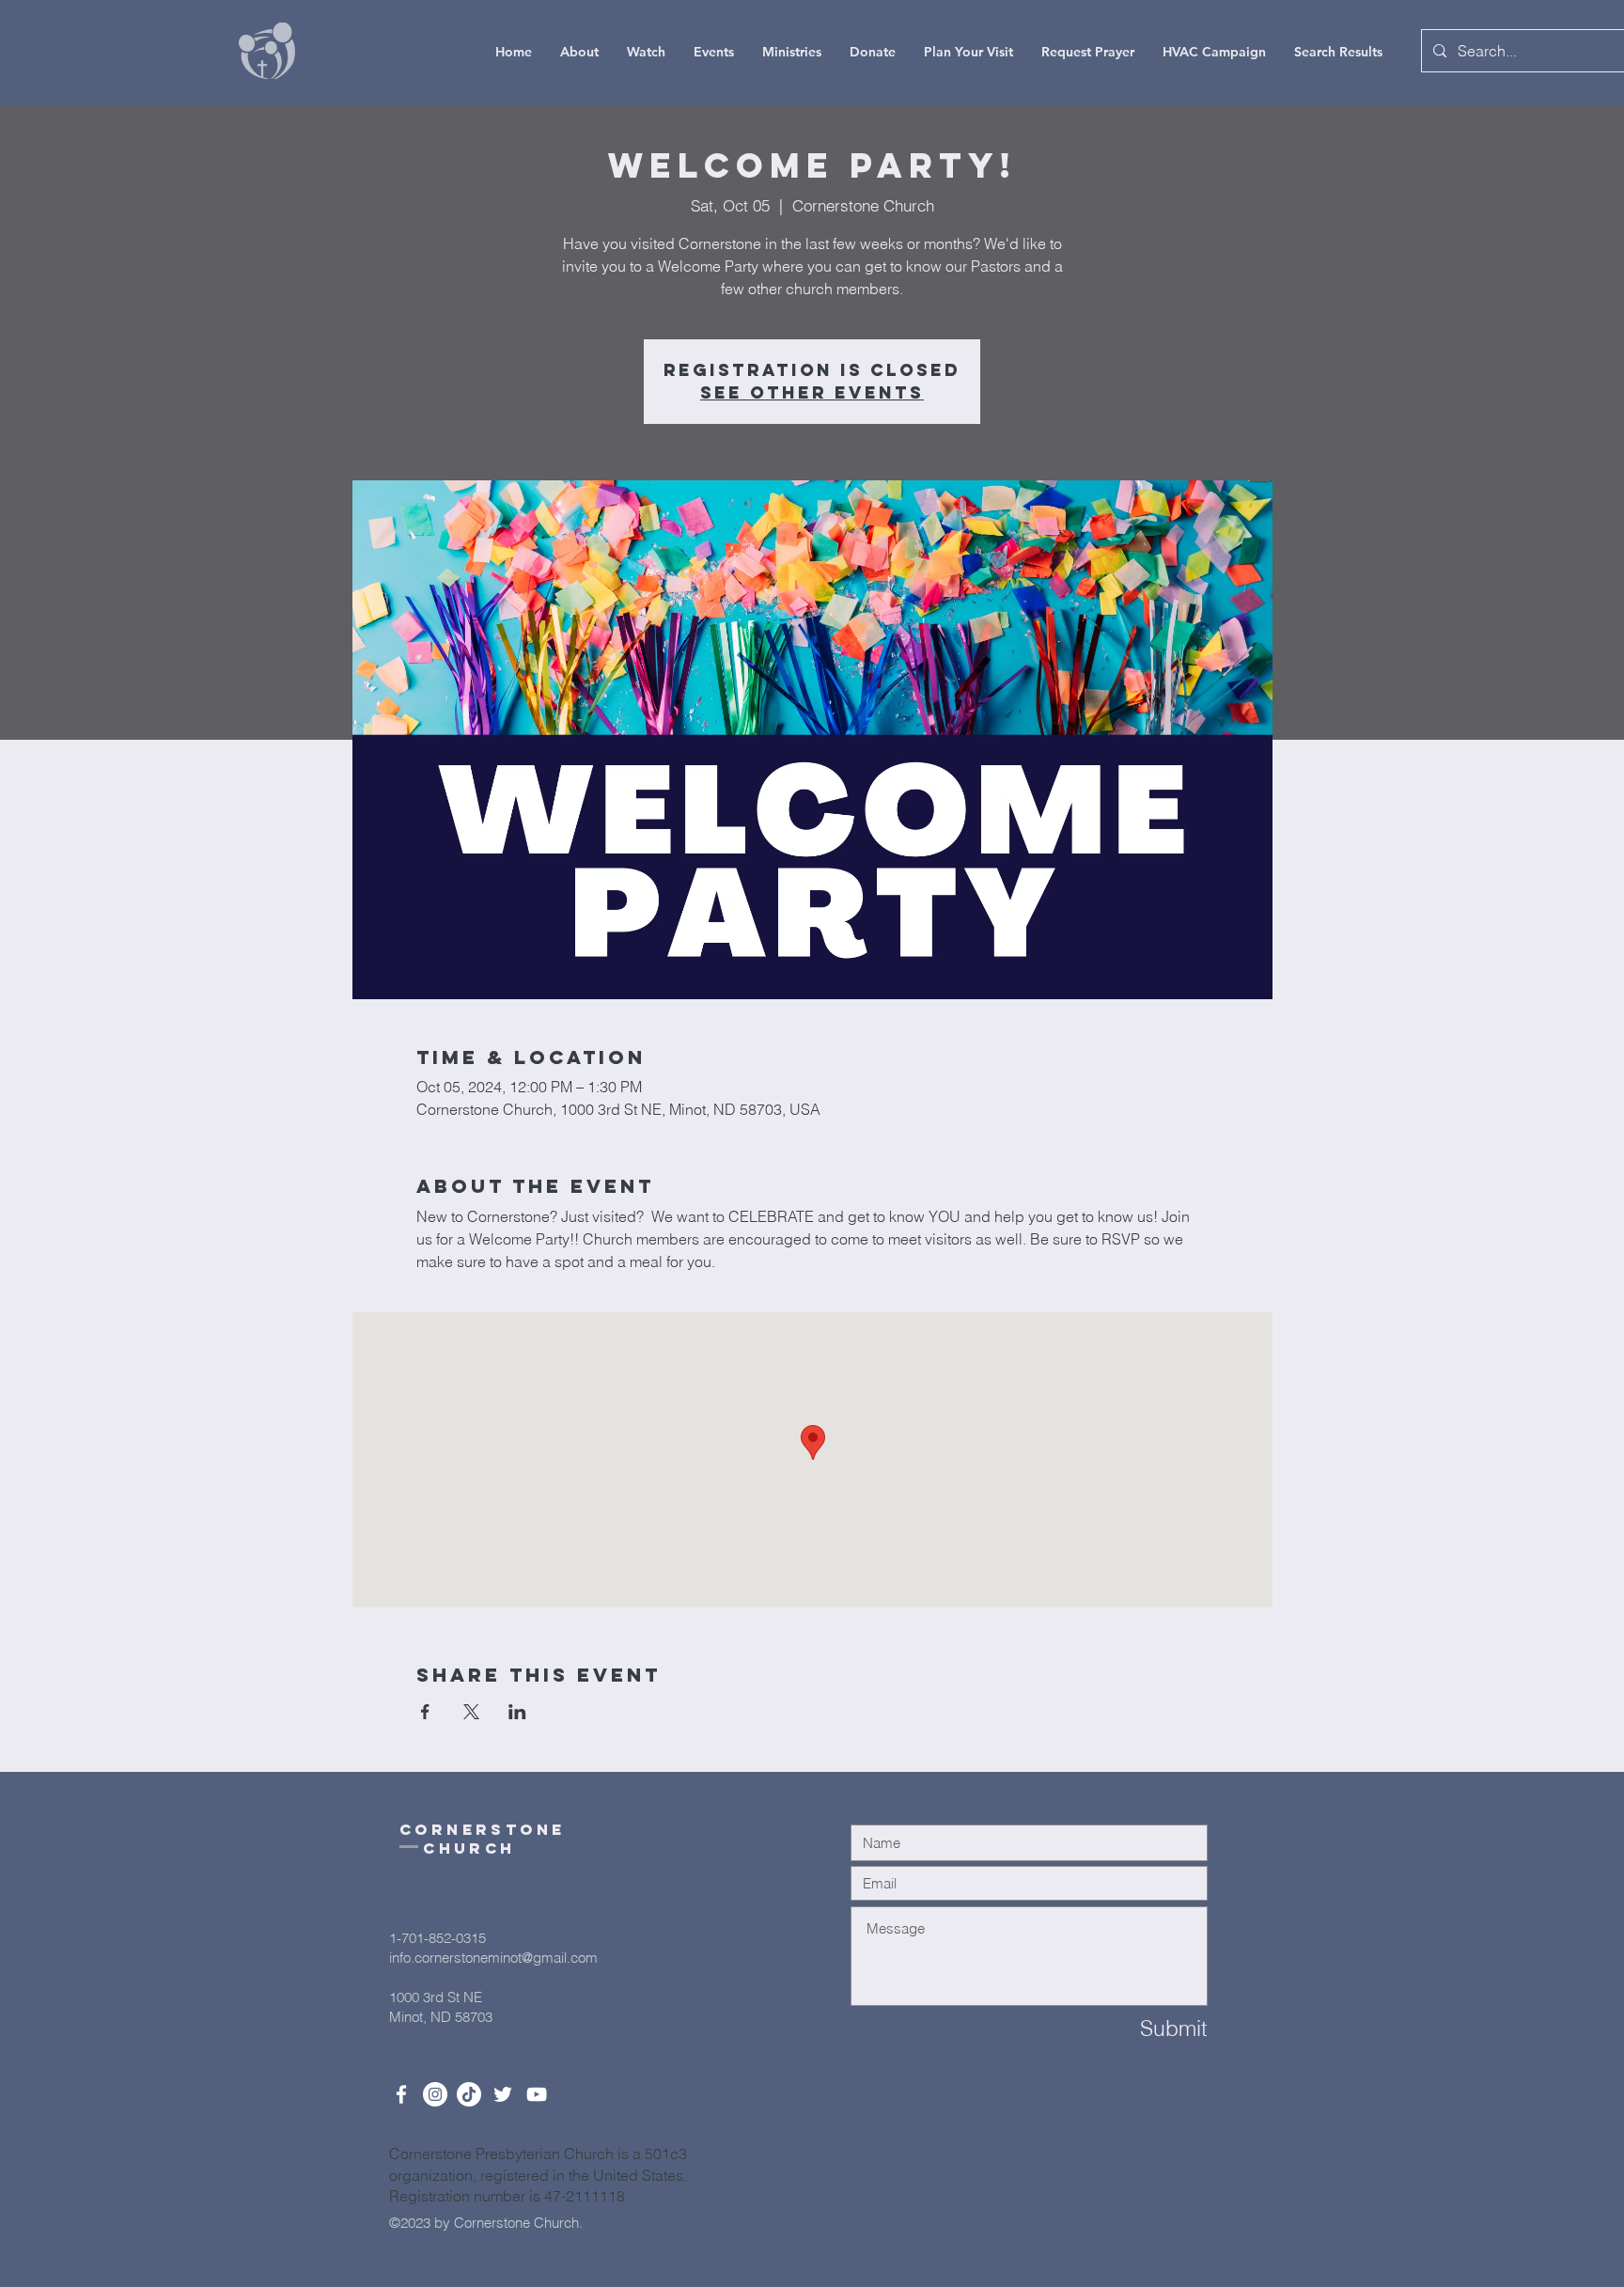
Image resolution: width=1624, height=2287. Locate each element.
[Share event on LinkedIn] (517, 1712)
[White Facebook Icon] (401, 2094)
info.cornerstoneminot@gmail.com (493, 1958)
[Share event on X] (471, 1712)
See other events (812, 392)
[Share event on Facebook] (425, 1712)
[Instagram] (435, 2094)
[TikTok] (469, 2094)
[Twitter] (503, 2094)
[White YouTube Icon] (537, 2094)
